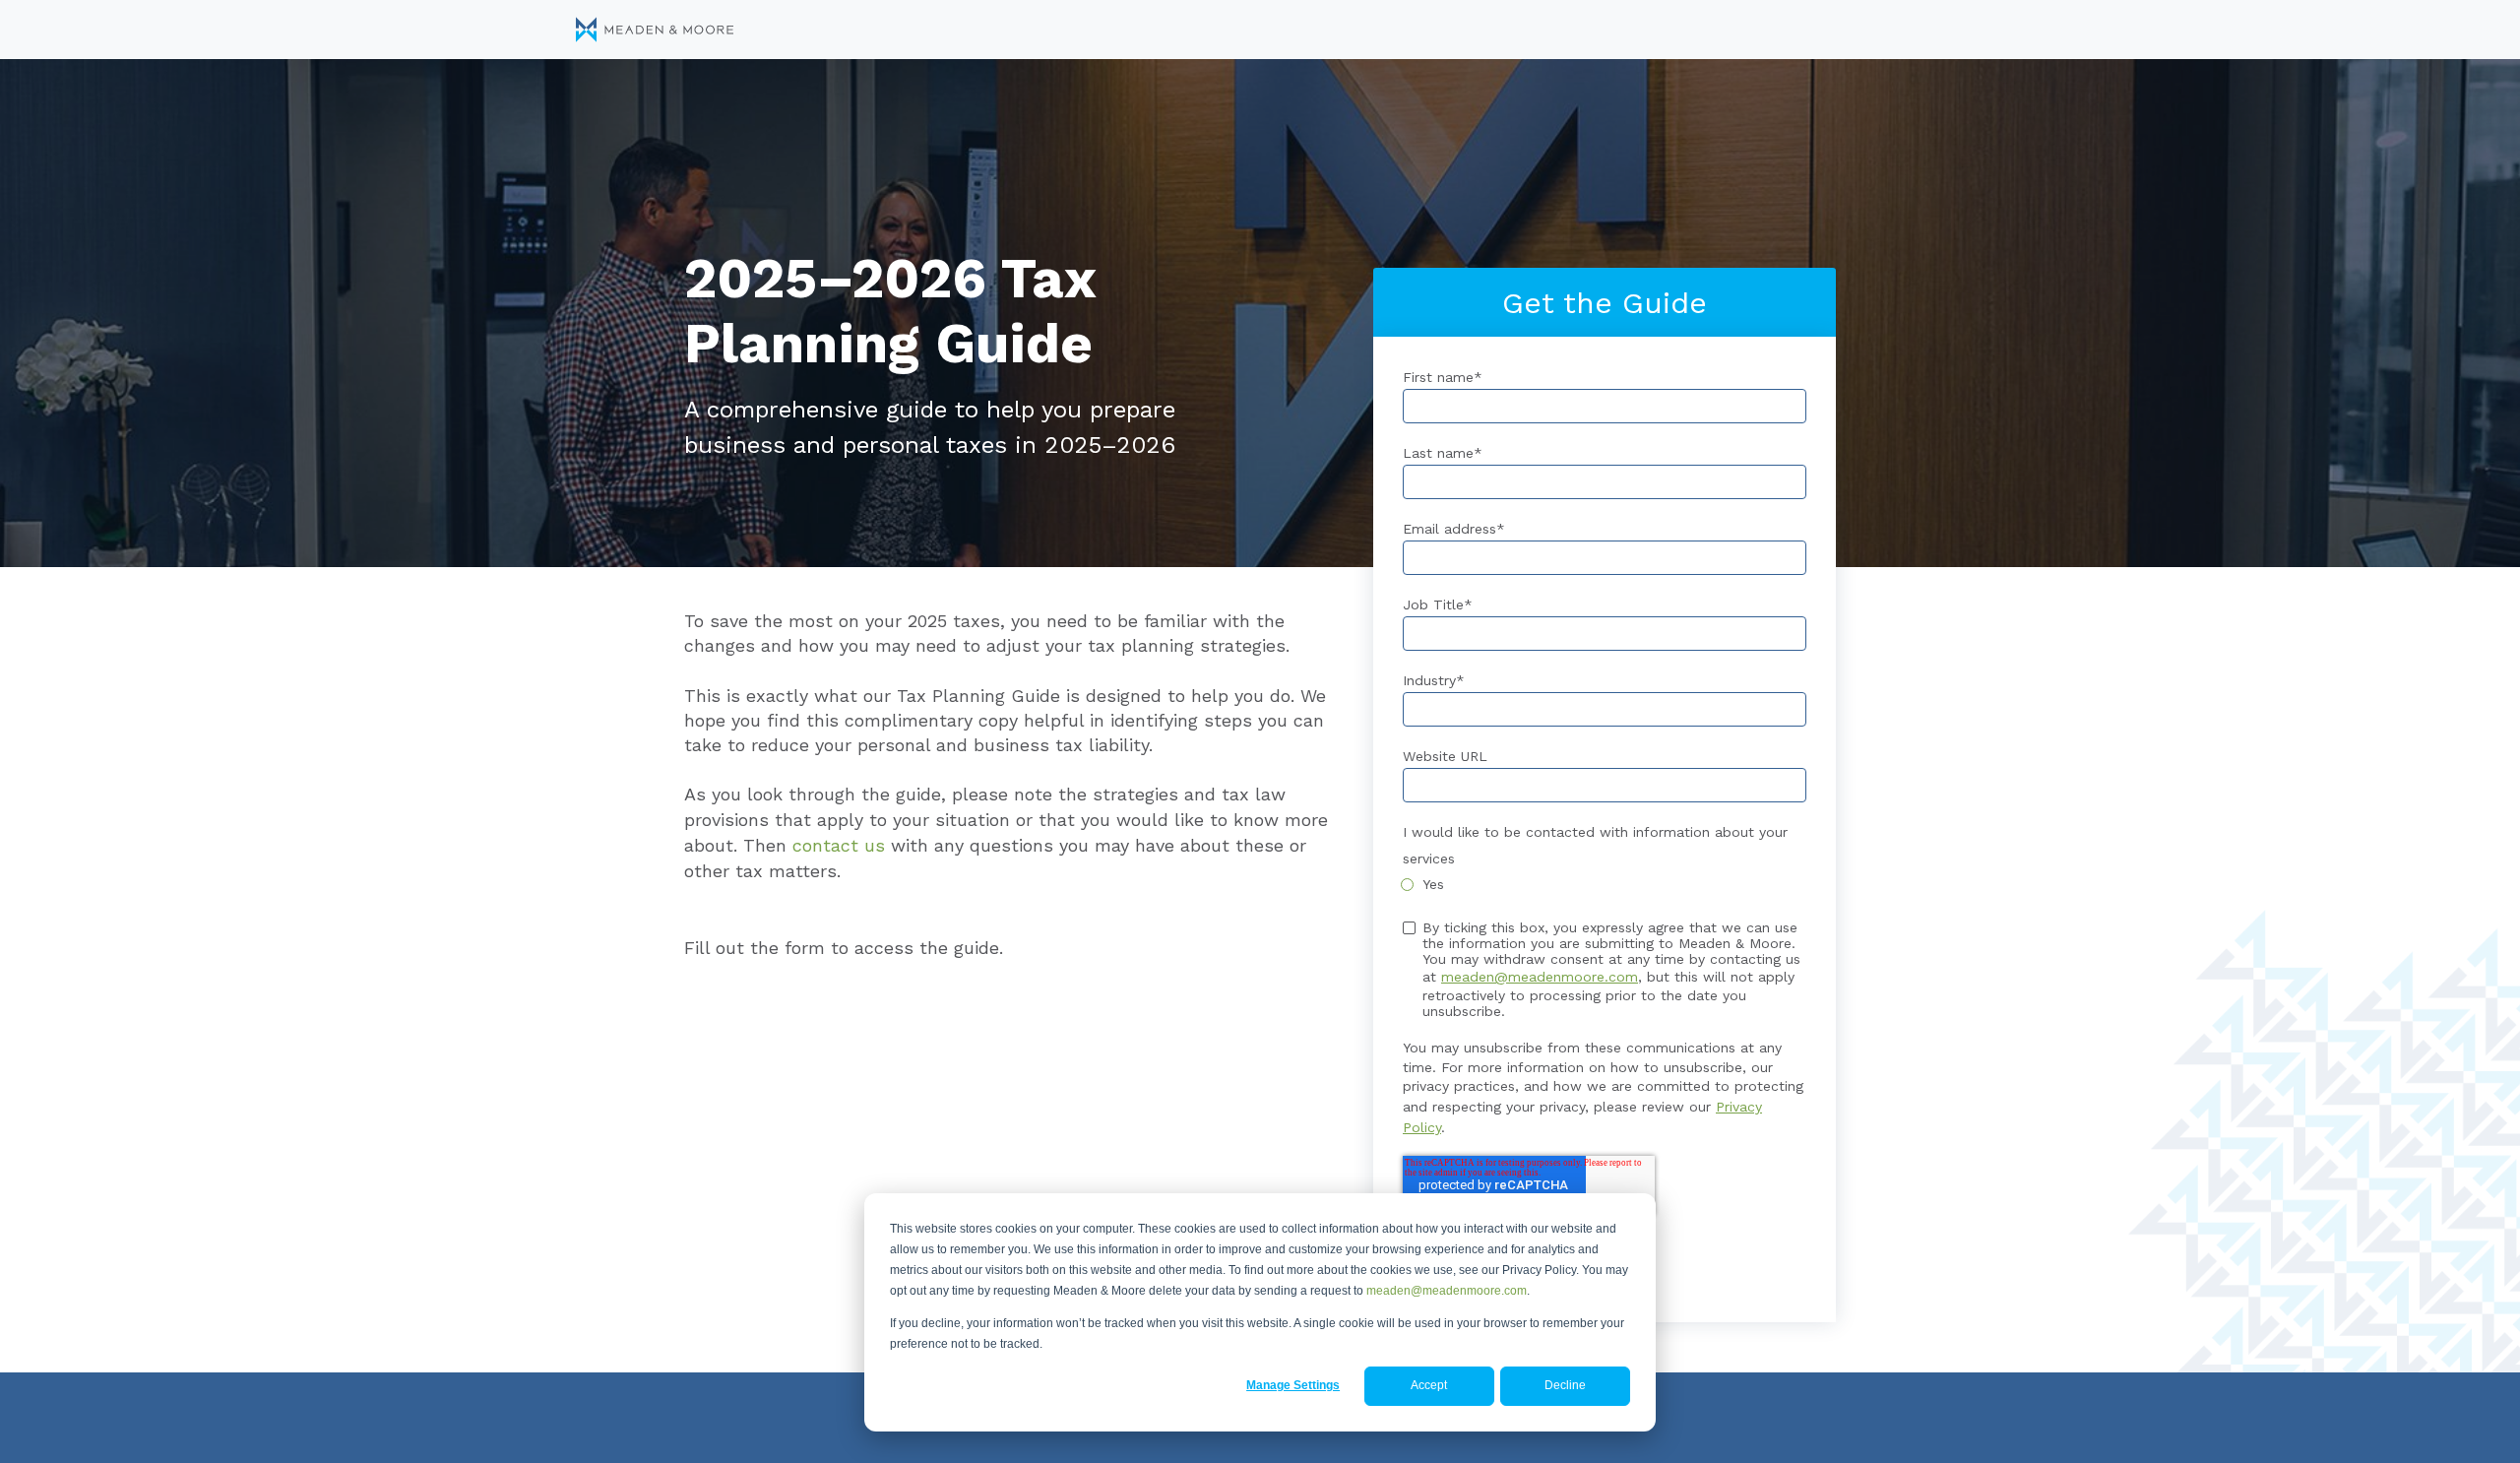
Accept (1429, 1385)
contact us (839, 845)
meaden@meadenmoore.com (1447, 1291)
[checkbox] (1605, 884)
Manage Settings (1293, 1385)
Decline (1565, 1385)
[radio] (1605, 884)
